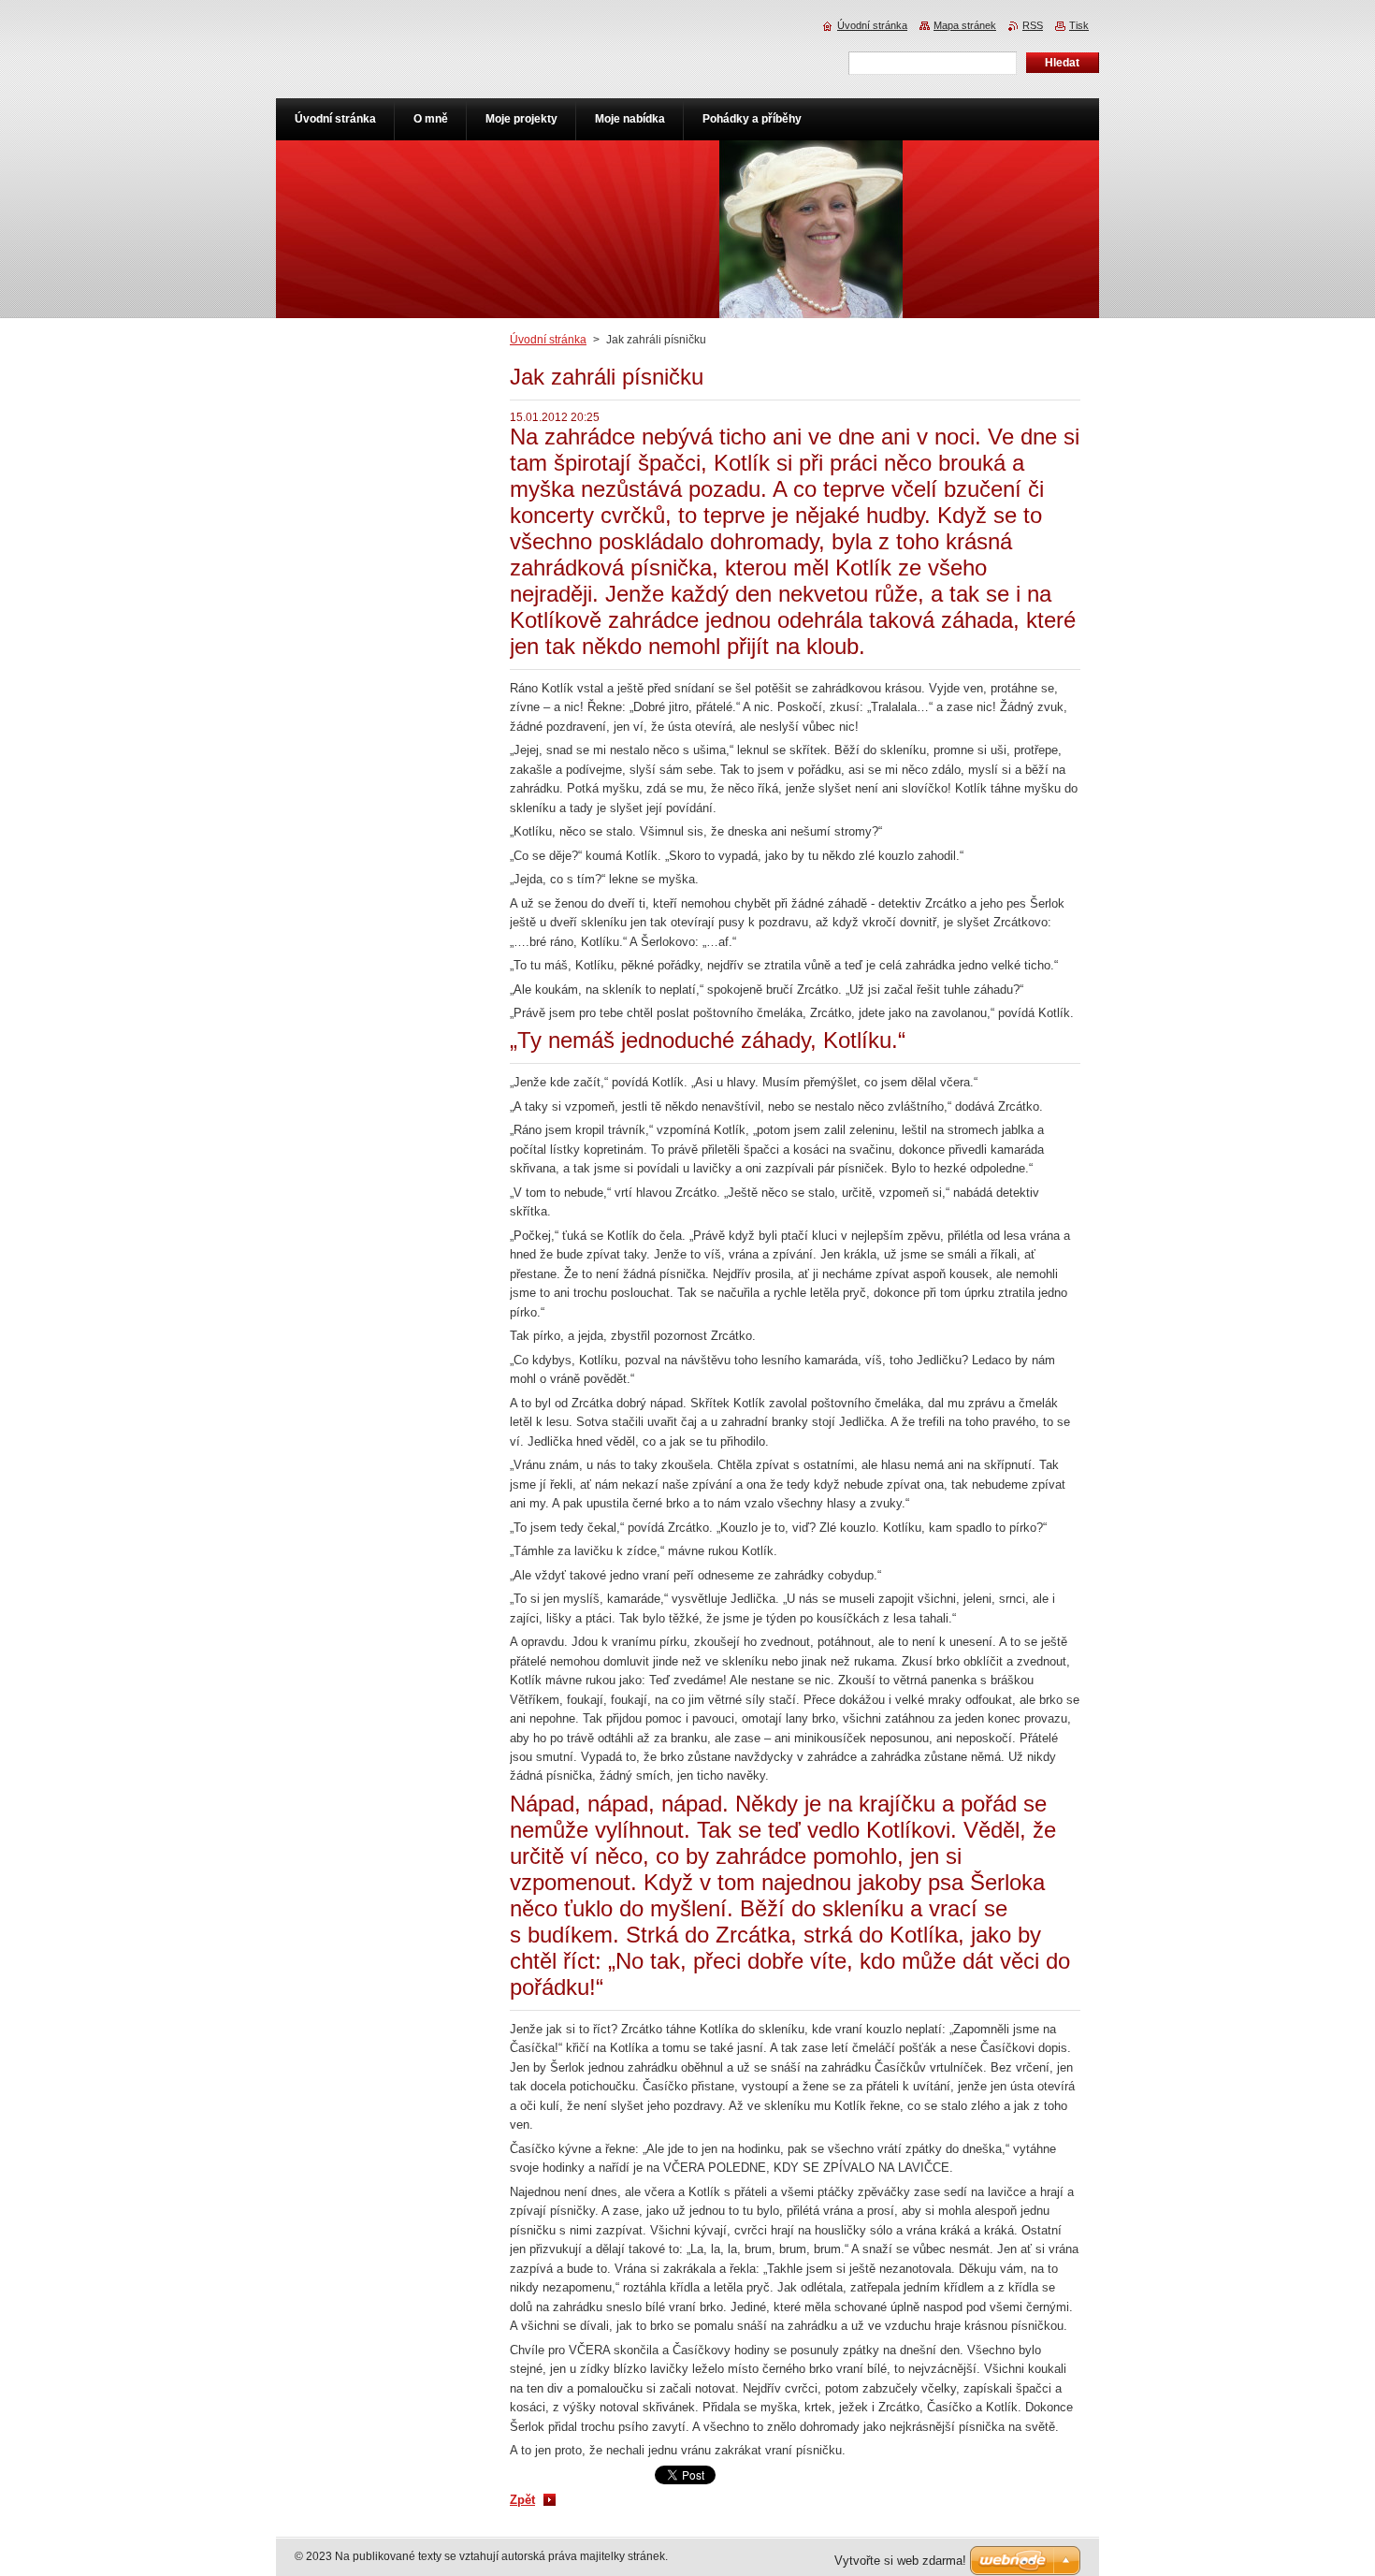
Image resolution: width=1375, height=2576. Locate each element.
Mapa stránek (965, 25)
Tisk (1079, 25)
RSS (1033, 25)
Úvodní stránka (548, 340)
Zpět (522, 2500)
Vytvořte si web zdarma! (900, 2561)
